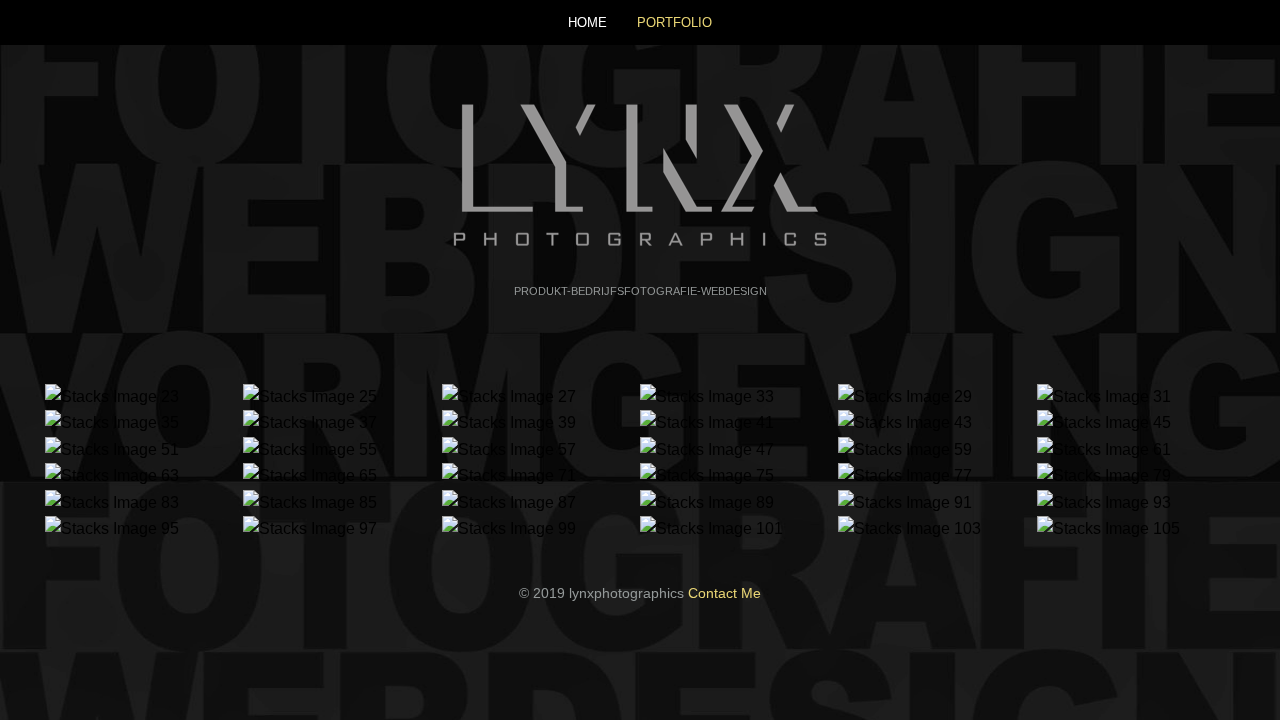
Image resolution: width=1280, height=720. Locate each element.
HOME (587, 22)
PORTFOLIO (674, 22)
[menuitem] (587, 22)
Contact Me (724, 593)
